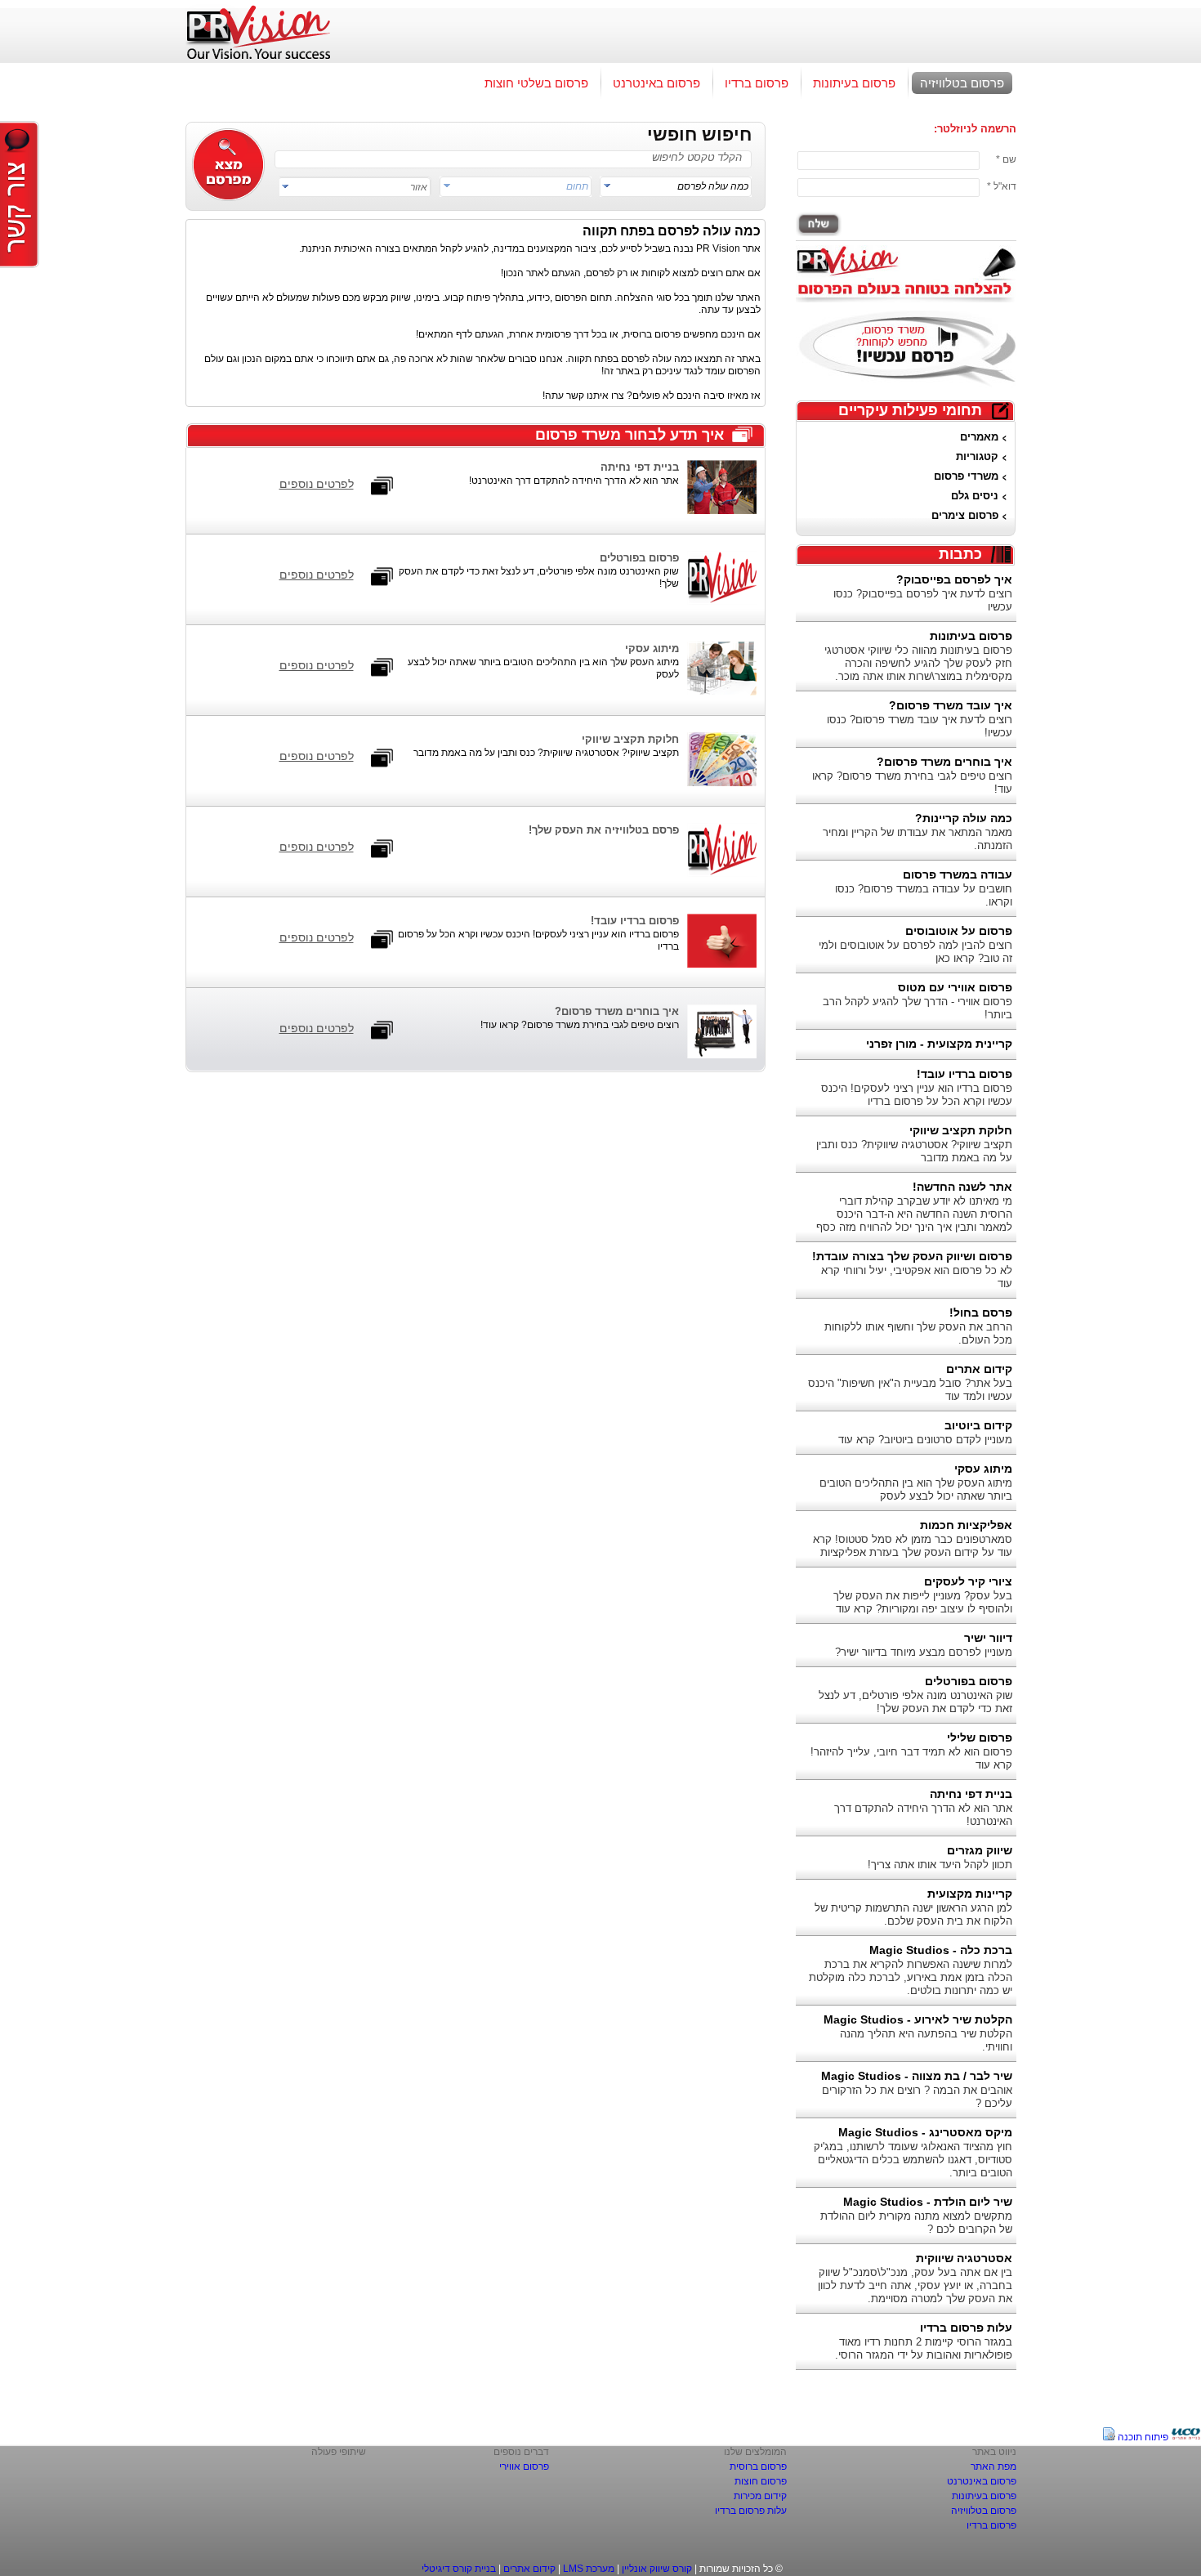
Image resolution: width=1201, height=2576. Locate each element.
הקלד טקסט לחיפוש (697, 157)
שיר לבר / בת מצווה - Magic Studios (917, 2076)
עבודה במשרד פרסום (958, 874)
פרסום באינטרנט (656, 83)
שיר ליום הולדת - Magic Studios (928, 2202)
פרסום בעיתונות (854, 83)
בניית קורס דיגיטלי (459, 2569)
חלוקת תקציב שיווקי (961, 1130)
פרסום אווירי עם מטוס (955, 987)
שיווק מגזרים (980, 1850)
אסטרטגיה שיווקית (964, 2258)
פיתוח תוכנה (1143, 2437)
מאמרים (979, 437)
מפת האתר (993, 2466)
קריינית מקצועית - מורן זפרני (939, 1044)
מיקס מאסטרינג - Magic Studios (925, 2132)
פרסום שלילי (980, 1737)
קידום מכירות (760, 2496)
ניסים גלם (975, 496)
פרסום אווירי (524, 2466)
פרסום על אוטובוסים (959, 931)
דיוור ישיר (988, 1638)
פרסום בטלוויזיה (962, 83)
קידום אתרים (979, 1369)
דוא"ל (1005, 186)
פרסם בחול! (981, 1313)
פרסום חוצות (761, 2481)
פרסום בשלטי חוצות (536, 83)
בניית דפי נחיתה (971, 1794)
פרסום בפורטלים (969, 1681)
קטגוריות (977, 456)
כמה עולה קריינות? (964, 818)
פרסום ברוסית (758, 2466)
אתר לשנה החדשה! (962, 1187)
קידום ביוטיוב (978, 1425)
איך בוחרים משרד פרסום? (944, 762)
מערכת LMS (589, 2569)
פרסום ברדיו (757, 83)
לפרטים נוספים (317, 484)
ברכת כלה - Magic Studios (941, 1950)
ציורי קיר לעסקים (968, 1581)
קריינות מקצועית (970, 1894)
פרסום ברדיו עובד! (964, 1074)
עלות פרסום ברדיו (966, 2328)
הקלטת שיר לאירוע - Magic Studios (918, 2019)
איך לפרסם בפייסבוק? (954, 579)
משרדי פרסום (966, 476)
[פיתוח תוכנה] (1186, 2437)
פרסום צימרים (965, 515)
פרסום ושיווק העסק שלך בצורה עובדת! (912, 1256)
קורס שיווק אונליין (657, 2569)
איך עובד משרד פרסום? (951, 705)
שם (1009, 159)
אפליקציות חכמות (966, 1525)
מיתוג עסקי (983, 1469)
